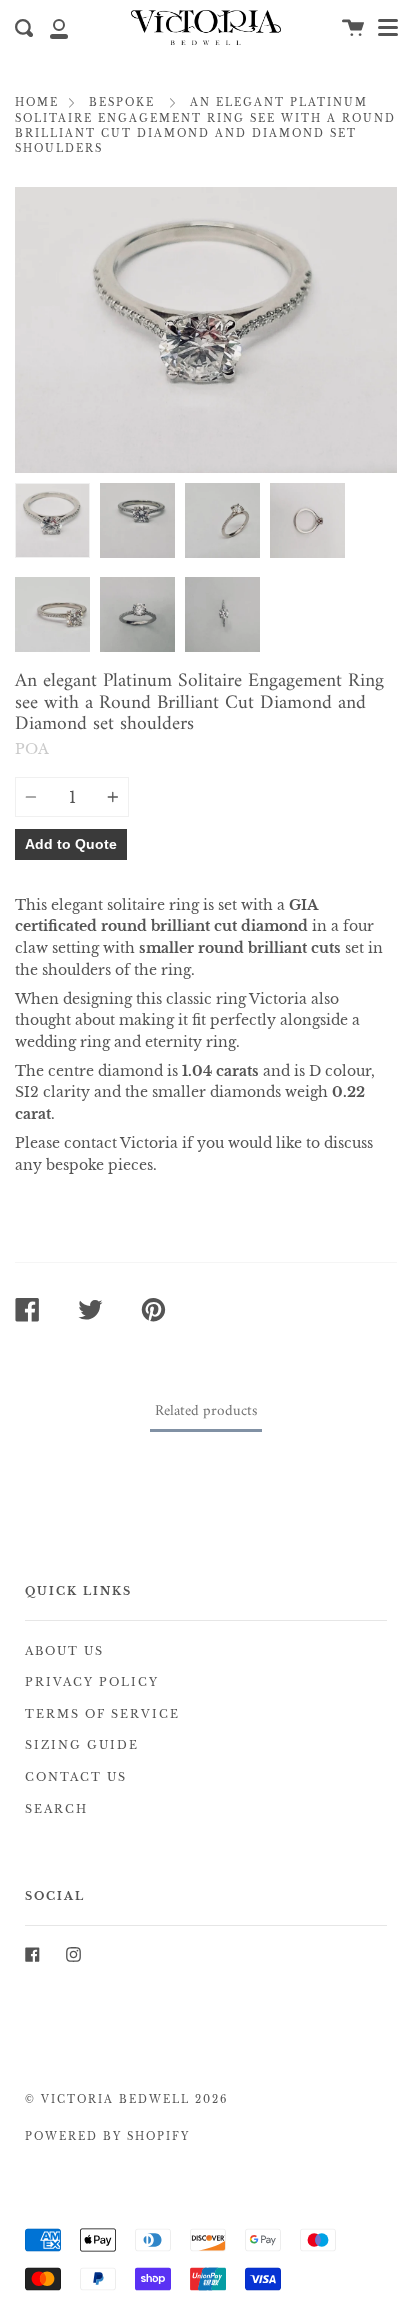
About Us (64, 1651)
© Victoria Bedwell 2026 (126, 2100)
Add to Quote (71, 844)
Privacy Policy (92, 1682)
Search (56, 1809)
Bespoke (122, 103)
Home (37, 103)
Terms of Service (102, 1714)
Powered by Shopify (107, 2137)
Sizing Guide (82, 1745)
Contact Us (76, 1777)
